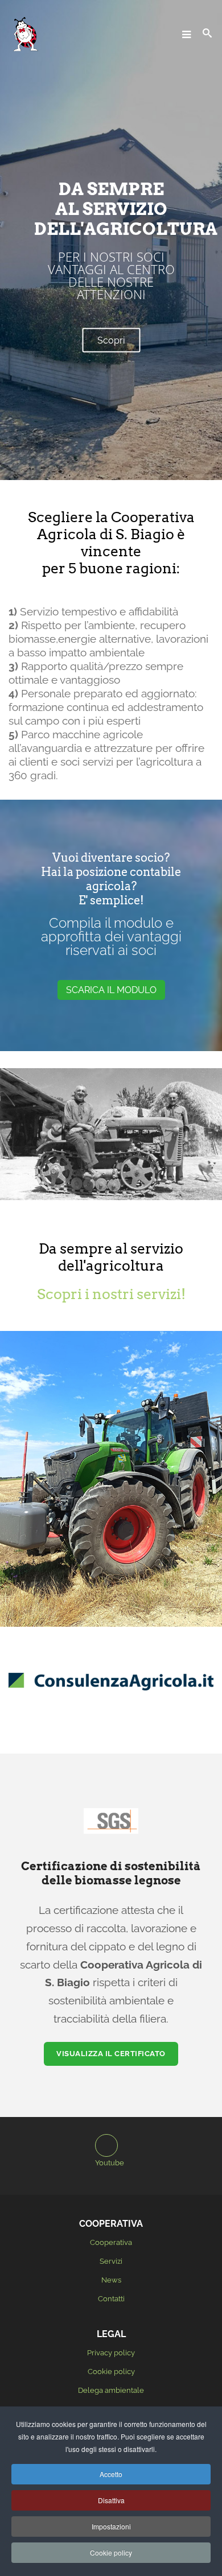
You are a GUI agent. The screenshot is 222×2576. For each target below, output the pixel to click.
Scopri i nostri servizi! (111, 1294)
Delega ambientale (111, 2390)
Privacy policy (111, 2353)
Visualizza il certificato (111, 2054)
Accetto (111, 2474)
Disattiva (111, 2500)
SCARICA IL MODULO (111, 990)
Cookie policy (111, 2372)
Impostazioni (111, 2526)
